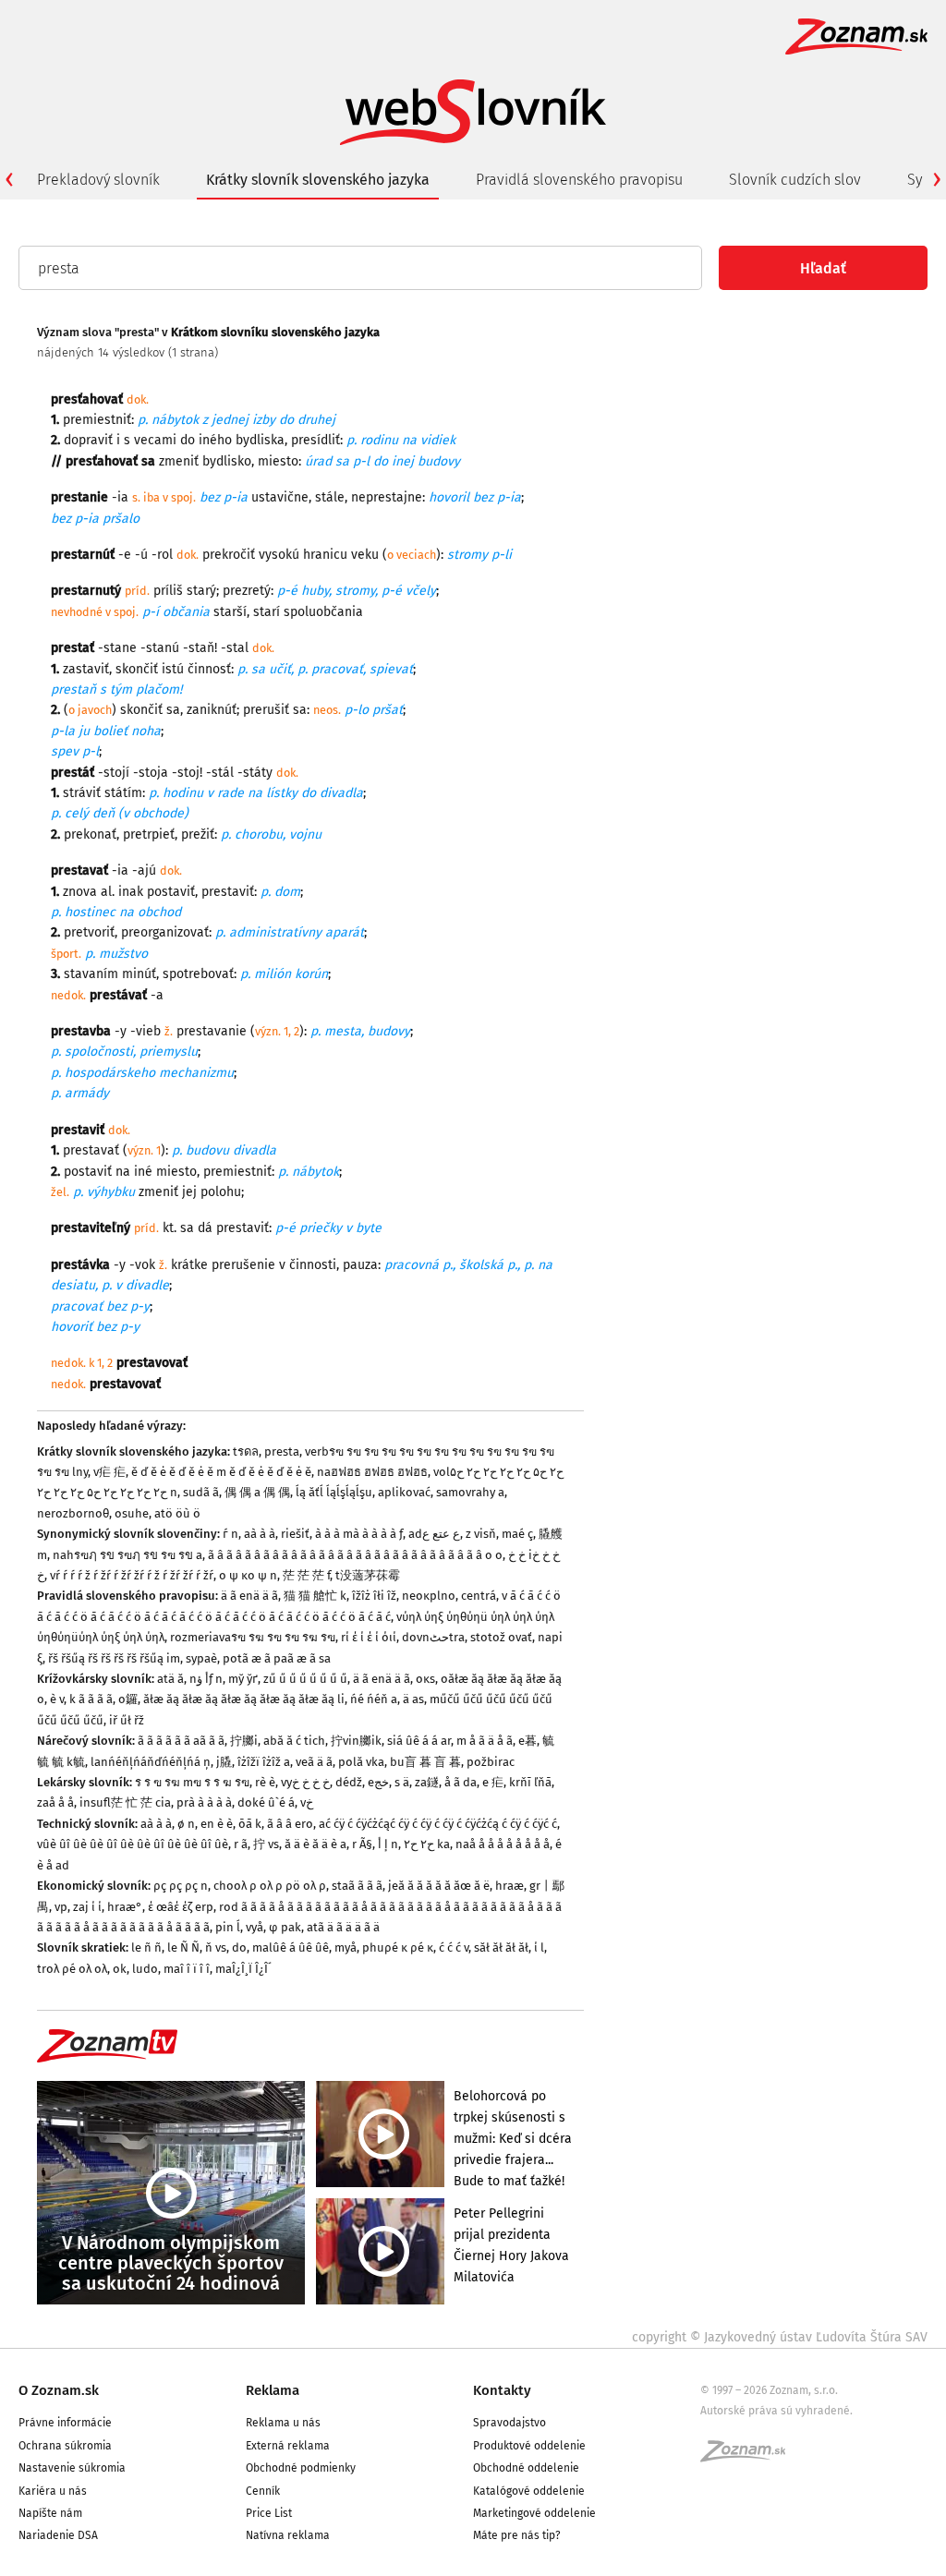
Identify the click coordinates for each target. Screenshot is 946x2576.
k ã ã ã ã (91, 1699)
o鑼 (128, 1699)
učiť (280, 669)
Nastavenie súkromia (72, 2468)
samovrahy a (470, 1492)
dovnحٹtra (433, 1637)
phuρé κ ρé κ (398, 1947)
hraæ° (125, 1907)
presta (282, 1451)
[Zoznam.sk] (749, 2457)
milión (273, 974)
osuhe (132, 1513)
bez (483, 497)
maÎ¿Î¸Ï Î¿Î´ (243, 1969)
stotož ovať (501, 1637)
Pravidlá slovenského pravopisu (579, 180)
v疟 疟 (109, 1472)
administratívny (275, 932)
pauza (360, 1265)
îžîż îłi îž (374, 1596)
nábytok (175, 420)
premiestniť (97, 420)
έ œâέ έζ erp (181, 1907)
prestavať (91, 1150)
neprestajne (387, 497)
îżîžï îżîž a (264, 1762)
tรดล (246, 1451)
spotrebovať (198, 974)
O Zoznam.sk (59, 2390)
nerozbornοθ (73, 1513)
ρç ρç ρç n (181, 1886)
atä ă (170, 1679)
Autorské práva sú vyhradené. (776, 2411)
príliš (168, 591)
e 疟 (493, 1782)
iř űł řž (127, 1720)
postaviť (171, 892)
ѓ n (230, 1534)
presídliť (315, 440)
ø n (186, 1824)
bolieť (110, 731)
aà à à (260, 1534)
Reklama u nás (283, 2423)
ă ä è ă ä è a (315, 1844)
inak (131, 892)
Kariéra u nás (53, 2491)
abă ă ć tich (294, 1741)
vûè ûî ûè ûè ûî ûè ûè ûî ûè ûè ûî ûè (133, 1844)
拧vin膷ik (356, 1741)
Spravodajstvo (509, 2423)
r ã (241, 1844)
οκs (425, 1679)
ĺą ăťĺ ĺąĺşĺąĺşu (334, 1492)
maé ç (517, 1534)
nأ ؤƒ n (206, 1679)
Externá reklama (288, 2446)
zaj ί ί (87, 1907)
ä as (413, 1699)
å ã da (461, 1782)
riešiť (295, 1534)
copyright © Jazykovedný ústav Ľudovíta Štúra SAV (780, 2337)
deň (103, 813)
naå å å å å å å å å (503, 1844)
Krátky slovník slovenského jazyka (318, 180)
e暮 (528, 1741)
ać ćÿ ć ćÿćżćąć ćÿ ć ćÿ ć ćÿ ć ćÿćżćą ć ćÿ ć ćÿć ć (438, 1824)
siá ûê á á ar (419, 1741)
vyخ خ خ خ (305, 1782)
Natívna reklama (288, 2535)
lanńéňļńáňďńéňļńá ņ (151, 1762)
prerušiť (266, 710)
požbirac (491, 1762)
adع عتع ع (434, 1534)
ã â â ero (290, 1824)
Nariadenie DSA (58, 2535)
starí (267, 612)
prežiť (198, 834)
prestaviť (228, 892)
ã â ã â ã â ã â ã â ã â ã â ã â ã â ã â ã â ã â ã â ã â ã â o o (355, 1555)
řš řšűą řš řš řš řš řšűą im (114, 1658)
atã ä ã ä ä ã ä (343, 1927)
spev (65, 751)
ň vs (216, 1947)
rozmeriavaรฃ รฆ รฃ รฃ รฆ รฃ (253, 1637)
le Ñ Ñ (183, 1947)
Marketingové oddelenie (534, 2513)
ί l (539, 1947)
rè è (265, 1782)
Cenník (263, 2491)
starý (201, 591)
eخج (378, 1782)
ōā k (250, 1824)
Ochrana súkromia (65, 2446)
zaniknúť (212, 710)
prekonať (90, 834)
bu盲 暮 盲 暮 (425, 1762)
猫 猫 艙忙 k (315, 1596)
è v (57, 1699)
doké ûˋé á (266, 1802)
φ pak (285, 1927)
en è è (217, 1824)
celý (77, 813)
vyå (255, 1927)
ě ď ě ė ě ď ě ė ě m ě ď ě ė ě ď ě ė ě (221, 1472)
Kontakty (502, 2390)
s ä (402, 1782)
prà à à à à (204, 1802)
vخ (307, 1802)
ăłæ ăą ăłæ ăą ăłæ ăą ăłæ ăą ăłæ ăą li (244, 1699)
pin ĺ (228, 1927)
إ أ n (388, 1844)
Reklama (273, 2390)
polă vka (361, 1762)
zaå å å (55, 1802)
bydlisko (227, 461)
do (239, 1947)
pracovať (337, 669)
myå (346, 1947)
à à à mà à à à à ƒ (359, 1534)
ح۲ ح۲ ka (427, 1844)
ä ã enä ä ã (249, 1596)
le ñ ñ (146, 1947)
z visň (481, 1534)
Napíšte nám (50, 2513)
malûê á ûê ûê (291, 1947)
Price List (269, 2513)
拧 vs (266, 1844)
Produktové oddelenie (529, 2446)
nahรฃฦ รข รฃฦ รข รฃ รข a (127, 1555)
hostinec (90, 912)
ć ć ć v (454, 1947)
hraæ (509, 1886)
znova (80, 892)
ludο (145, 1969)
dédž (349, 1782)
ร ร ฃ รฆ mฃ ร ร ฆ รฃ (192, 1782)
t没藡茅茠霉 (368, 1575)
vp (61, 1907)
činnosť (209, 669)
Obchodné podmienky (301, 2468)
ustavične (280, 497)
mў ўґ (243, 1679)
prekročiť (229, 555)
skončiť (137, 669)
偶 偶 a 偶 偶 (257, 1492)
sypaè (201, 1658)
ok (120, 1969)
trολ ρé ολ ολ (72, 1969)
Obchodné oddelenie (526, 2468)
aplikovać (404, 1492)
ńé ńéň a (374, 1699)
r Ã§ (362, 1844)
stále (330, 497)
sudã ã (201, 1492)
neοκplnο (429, 1596)
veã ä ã (314, 1762)
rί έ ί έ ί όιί (369, 1637)
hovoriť (72, 1327)
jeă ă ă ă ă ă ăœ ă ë (439, 1886)
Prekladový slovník (98, 180)
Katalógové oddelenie (529, 2491)
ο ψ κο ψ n (248, 1575)
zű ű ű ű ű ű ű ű (305, 1679)
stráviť (82, 793)
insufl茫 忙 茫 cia (125, 1802)
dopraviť (88, 440)
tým (121, 689)
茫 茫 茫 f (306, 1575)
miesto (278, 461)
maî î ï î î (187, 1969)
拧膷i (244, 1741)
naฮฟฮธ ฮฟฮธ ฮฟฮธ (372, 1472)
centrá (479, 1596)
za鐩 (427, 1782)
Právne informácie (65, 2423)
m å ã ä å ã (485, 1741)
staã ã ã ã (357, 1886)
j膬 (224, 1762)
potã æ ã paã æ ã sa (277, 1658)
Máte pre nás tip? (517, 2535)
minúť (139, 974)
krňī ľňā (530, 1782)
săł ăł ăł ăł (501, 1947)
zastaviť (86, 669)
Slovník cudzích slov (795, 180)
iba (152, 497)
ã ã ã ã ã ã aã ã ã (181, 1741)
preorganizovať (165, 932)
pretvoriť (89, 932)
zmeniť (179, 461)
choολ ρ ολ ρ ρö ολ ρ (270, 1886)
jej (189, 1192)
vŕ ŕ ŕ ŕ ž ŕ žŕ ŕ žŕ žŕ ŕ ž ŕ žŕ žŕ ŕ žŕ (132, 1575)
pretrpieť (149, 834)
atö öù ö (177, 1513)
